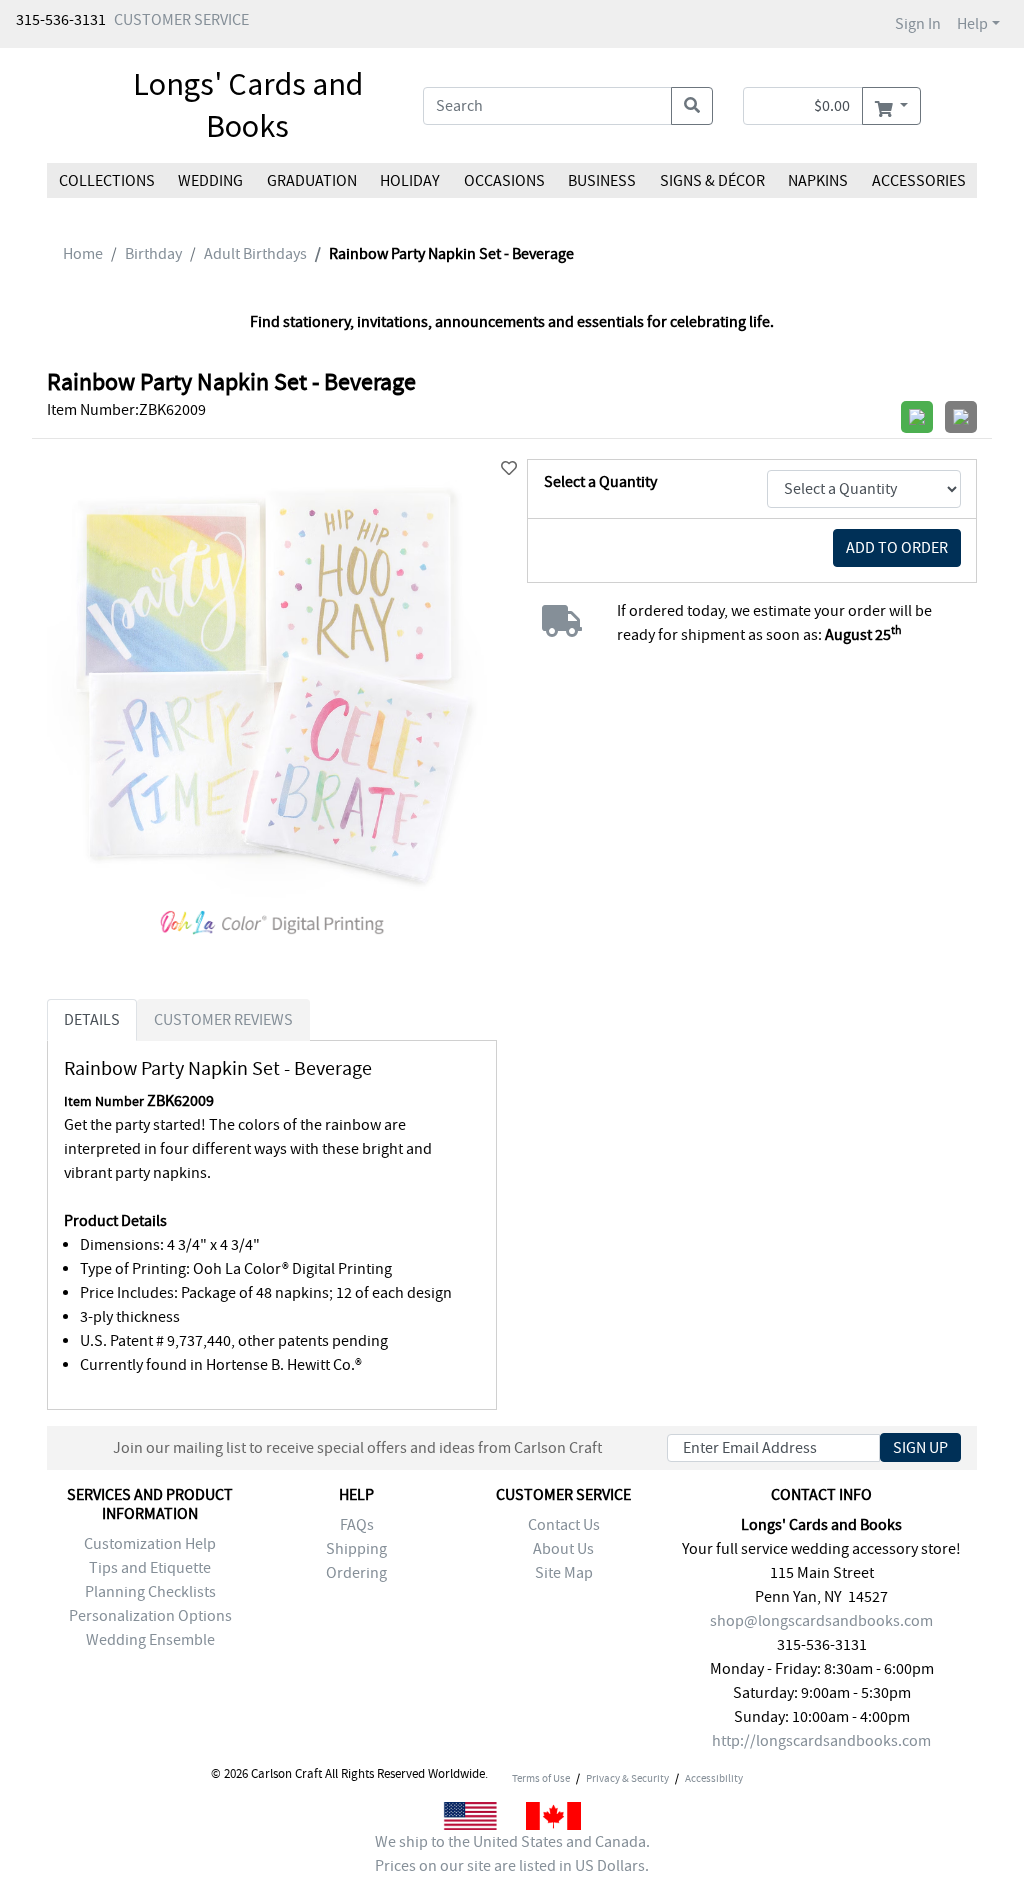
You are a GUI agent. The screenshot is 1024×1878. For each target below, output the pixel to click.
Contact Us (564, 1525)
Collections (107, 181)
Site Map (564, 1573)
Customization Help (150, 1544)
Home (83, 254)
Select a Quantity (600, 482)
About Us (563, 1549)
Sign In (918, 24)
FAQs (357, 1525)
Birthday (153, 254)
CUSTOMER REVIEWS (223, 1020)
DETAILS (92, 1020)
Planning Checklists (150, 1592)
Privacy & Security (627, 1778)
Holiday (410, 181)
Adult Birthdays (255, 254)
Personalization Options (150, 1616)
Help (972, 24)
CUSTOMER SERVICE (181, 20)
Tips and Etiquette (150, 1568)
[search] (692, 106)
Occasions (504, 181)
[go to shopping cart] (891, 106)
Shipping (356, 1549)
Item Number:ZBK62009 (126, 410)
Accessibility (714, 1778)
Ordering (356, 1573)
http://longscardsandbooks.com (821, 1741)
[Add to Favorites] (509, 469)
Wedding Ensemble (150, 1640)
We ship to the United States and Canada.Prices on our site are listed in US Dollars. (512, 1854)
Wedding (210, 181)
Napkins (818, 181)
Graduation (312, 181)
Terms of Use (541, 1778)
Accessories (918, 181)
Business (602, 181)
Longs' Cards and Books (248, 105)
